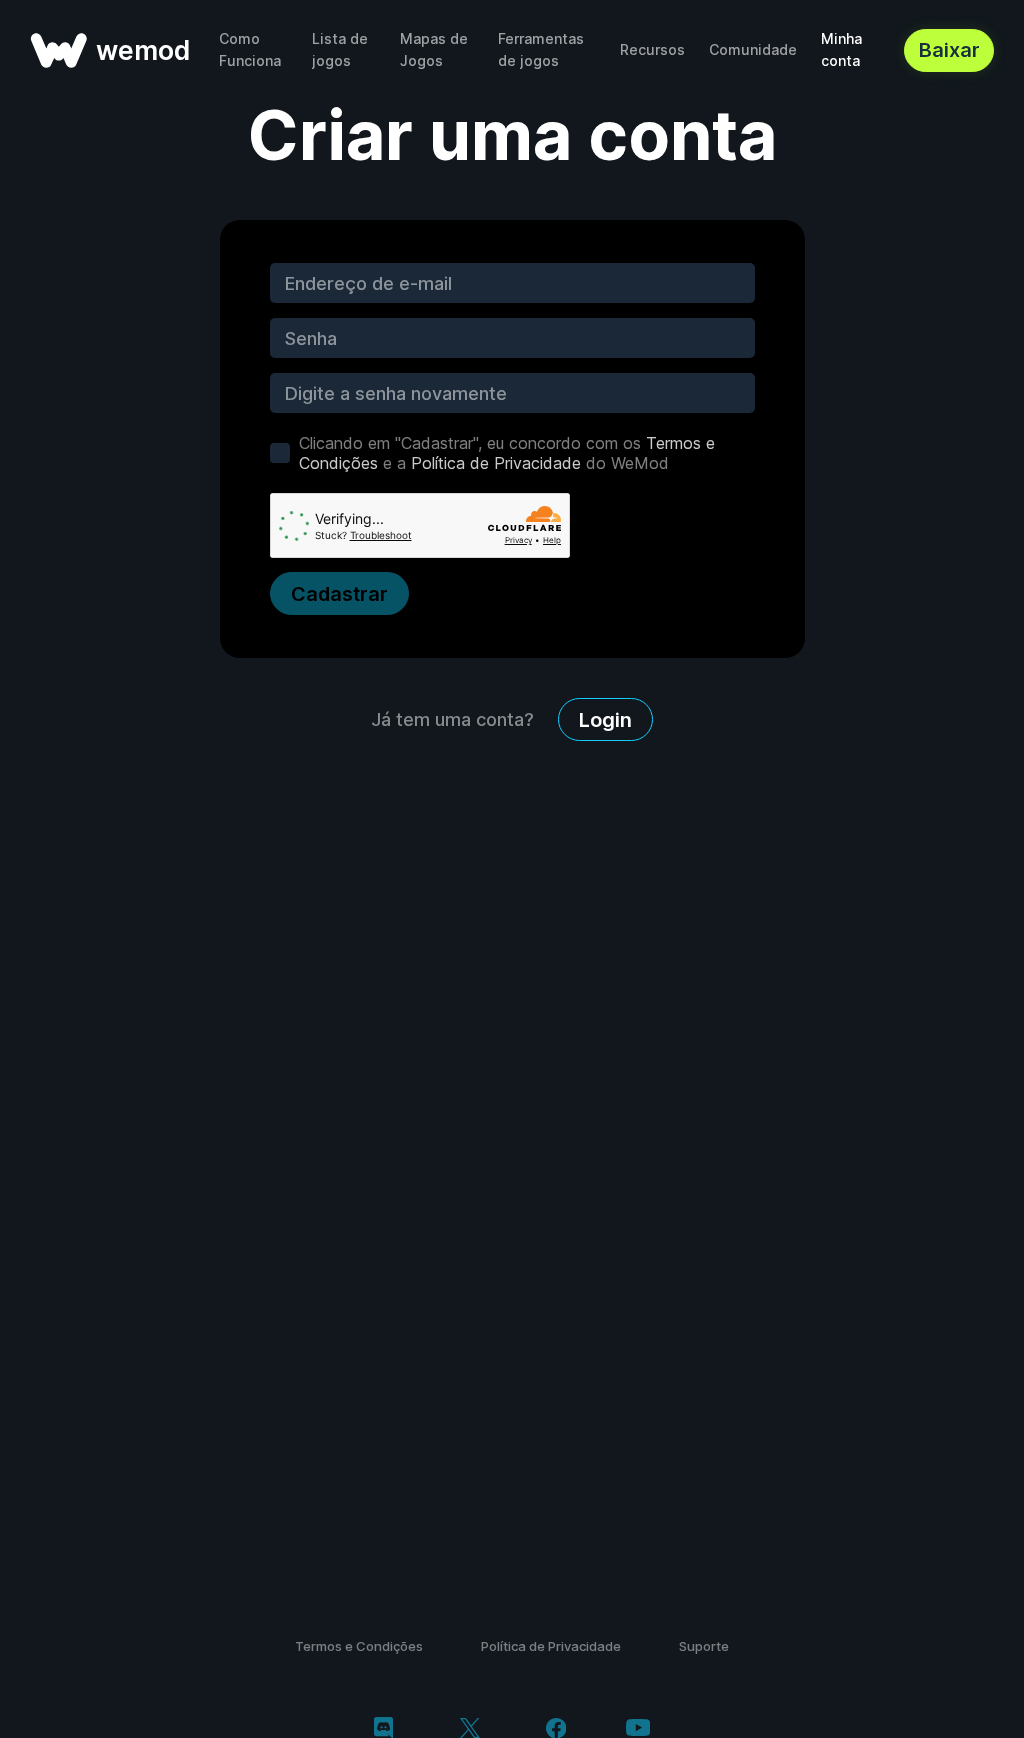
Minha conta (841, 49)
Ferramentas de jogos (541, 49)
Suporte (704, 1646)
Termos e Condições (359, 1646)
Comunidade (753, 49)
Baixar (949, 50)
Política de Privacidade (496, 463)
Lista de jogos (340, 49)
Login (605, 720)
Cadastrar (339, 594)
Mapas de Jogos (434, 49)
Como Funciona (250, 49)
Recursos (652, 49)
